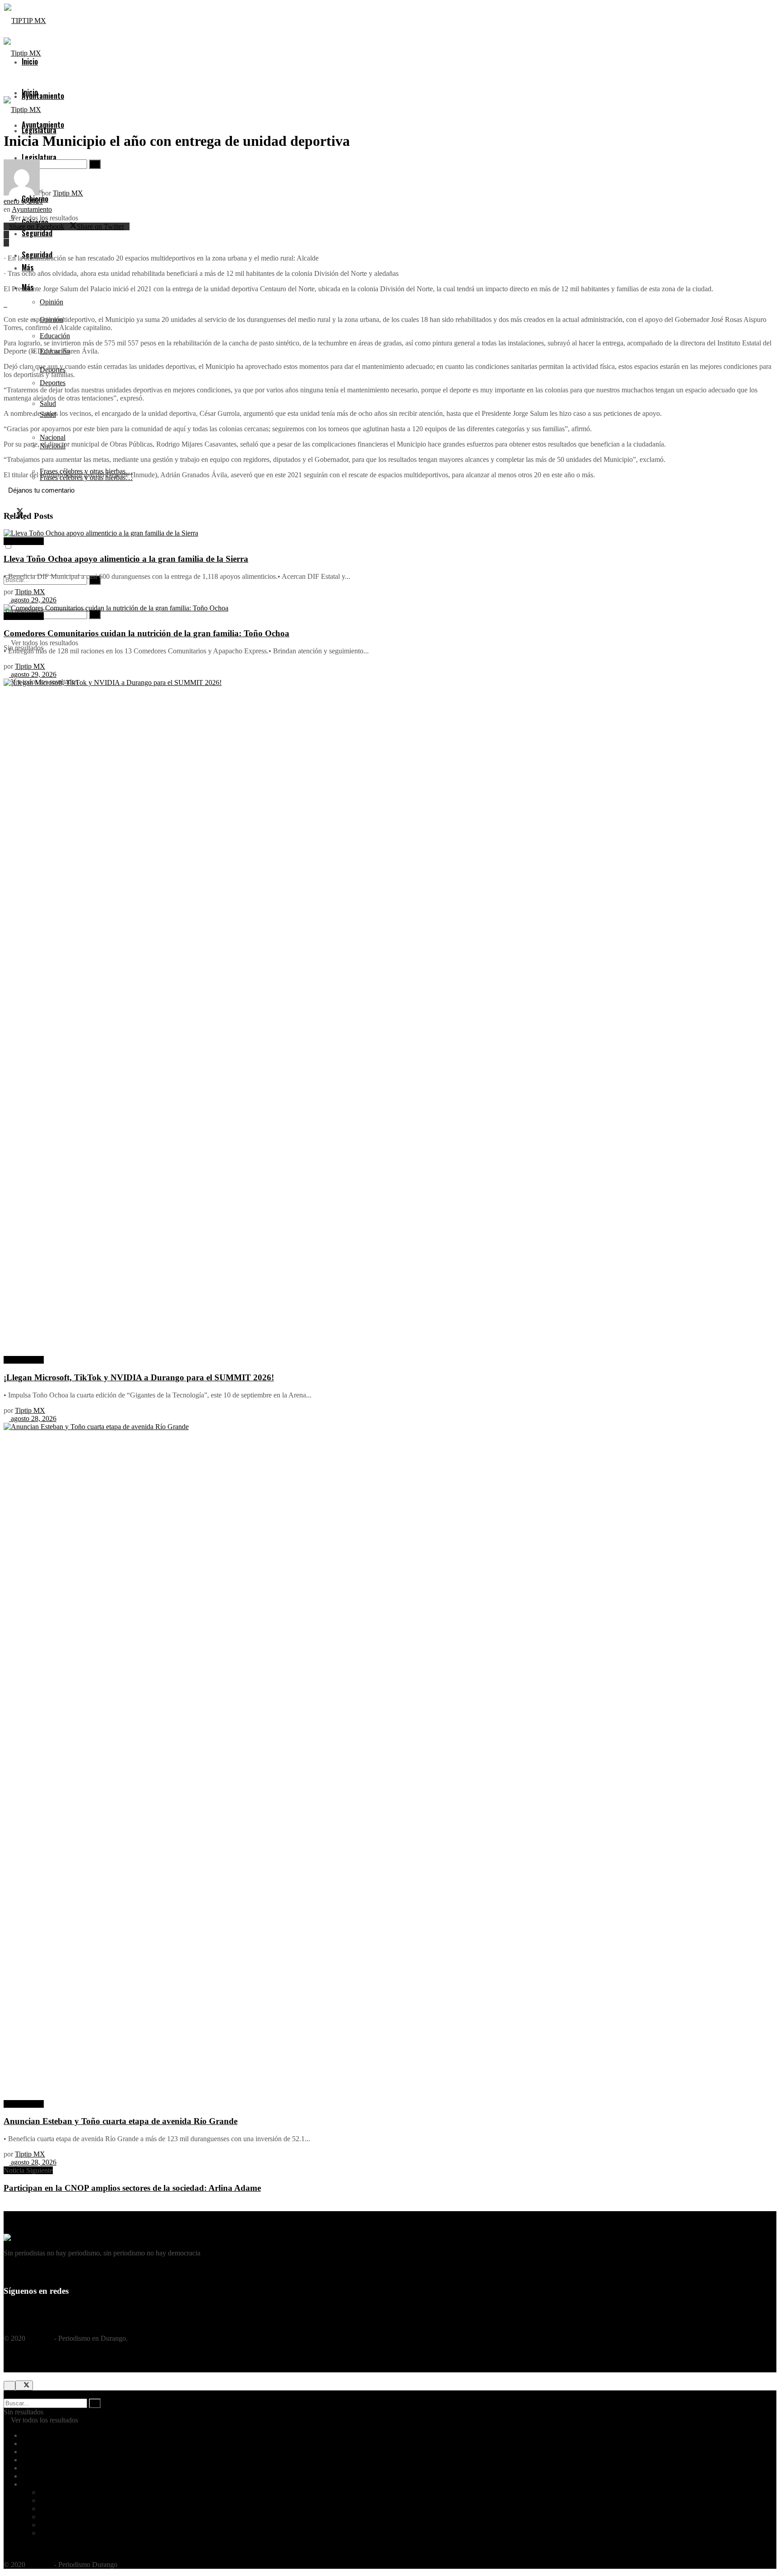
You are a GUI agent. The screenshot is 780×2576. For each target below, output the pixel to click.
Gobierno (35, 2468)
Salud (48, 2517)
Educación (55, 2500)
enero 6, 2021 (23, 201)
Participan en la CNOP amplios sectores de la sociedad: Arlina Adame (132, 2188)
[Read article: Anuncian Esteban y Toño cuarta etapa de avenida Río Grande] (390, 1761)
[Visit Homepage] (25, 21)
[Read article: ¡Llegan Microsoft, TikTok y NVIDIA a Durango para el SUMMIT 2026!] (390, 1017)
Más (28, 2484)
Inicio (30, 92)
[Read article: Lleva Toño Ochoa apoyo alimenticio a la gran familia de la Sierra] (390, 533)
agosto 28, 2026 (33, 1418)
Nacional (53, 2525)
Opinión (51, 302)
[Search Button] (95, 614)
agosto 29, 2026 (33, 600)
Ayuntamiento (43, 96)
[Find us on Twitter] (18, 2309)
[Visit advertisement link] (5, 304)
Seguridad (36, 2476)
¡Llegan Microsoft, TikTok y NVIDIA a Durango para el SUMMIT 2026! (139, 1377)
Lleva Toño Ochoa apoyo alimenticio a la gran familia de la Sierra (126, 559)
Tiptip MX (68, 193)
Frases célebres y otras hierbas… (86, 2533)
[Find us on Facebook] (7, 2309)
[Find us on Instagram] (28, 2309)
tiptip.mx (40, 2338)
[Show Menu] (6, 82)
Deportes (53, 383)
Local (30, 2460)
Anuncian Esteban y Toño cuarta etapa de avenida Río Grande (121, 2121)
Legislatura (37, 2452)
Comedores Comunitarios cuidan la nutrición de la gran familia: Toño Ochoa (146, 633)
